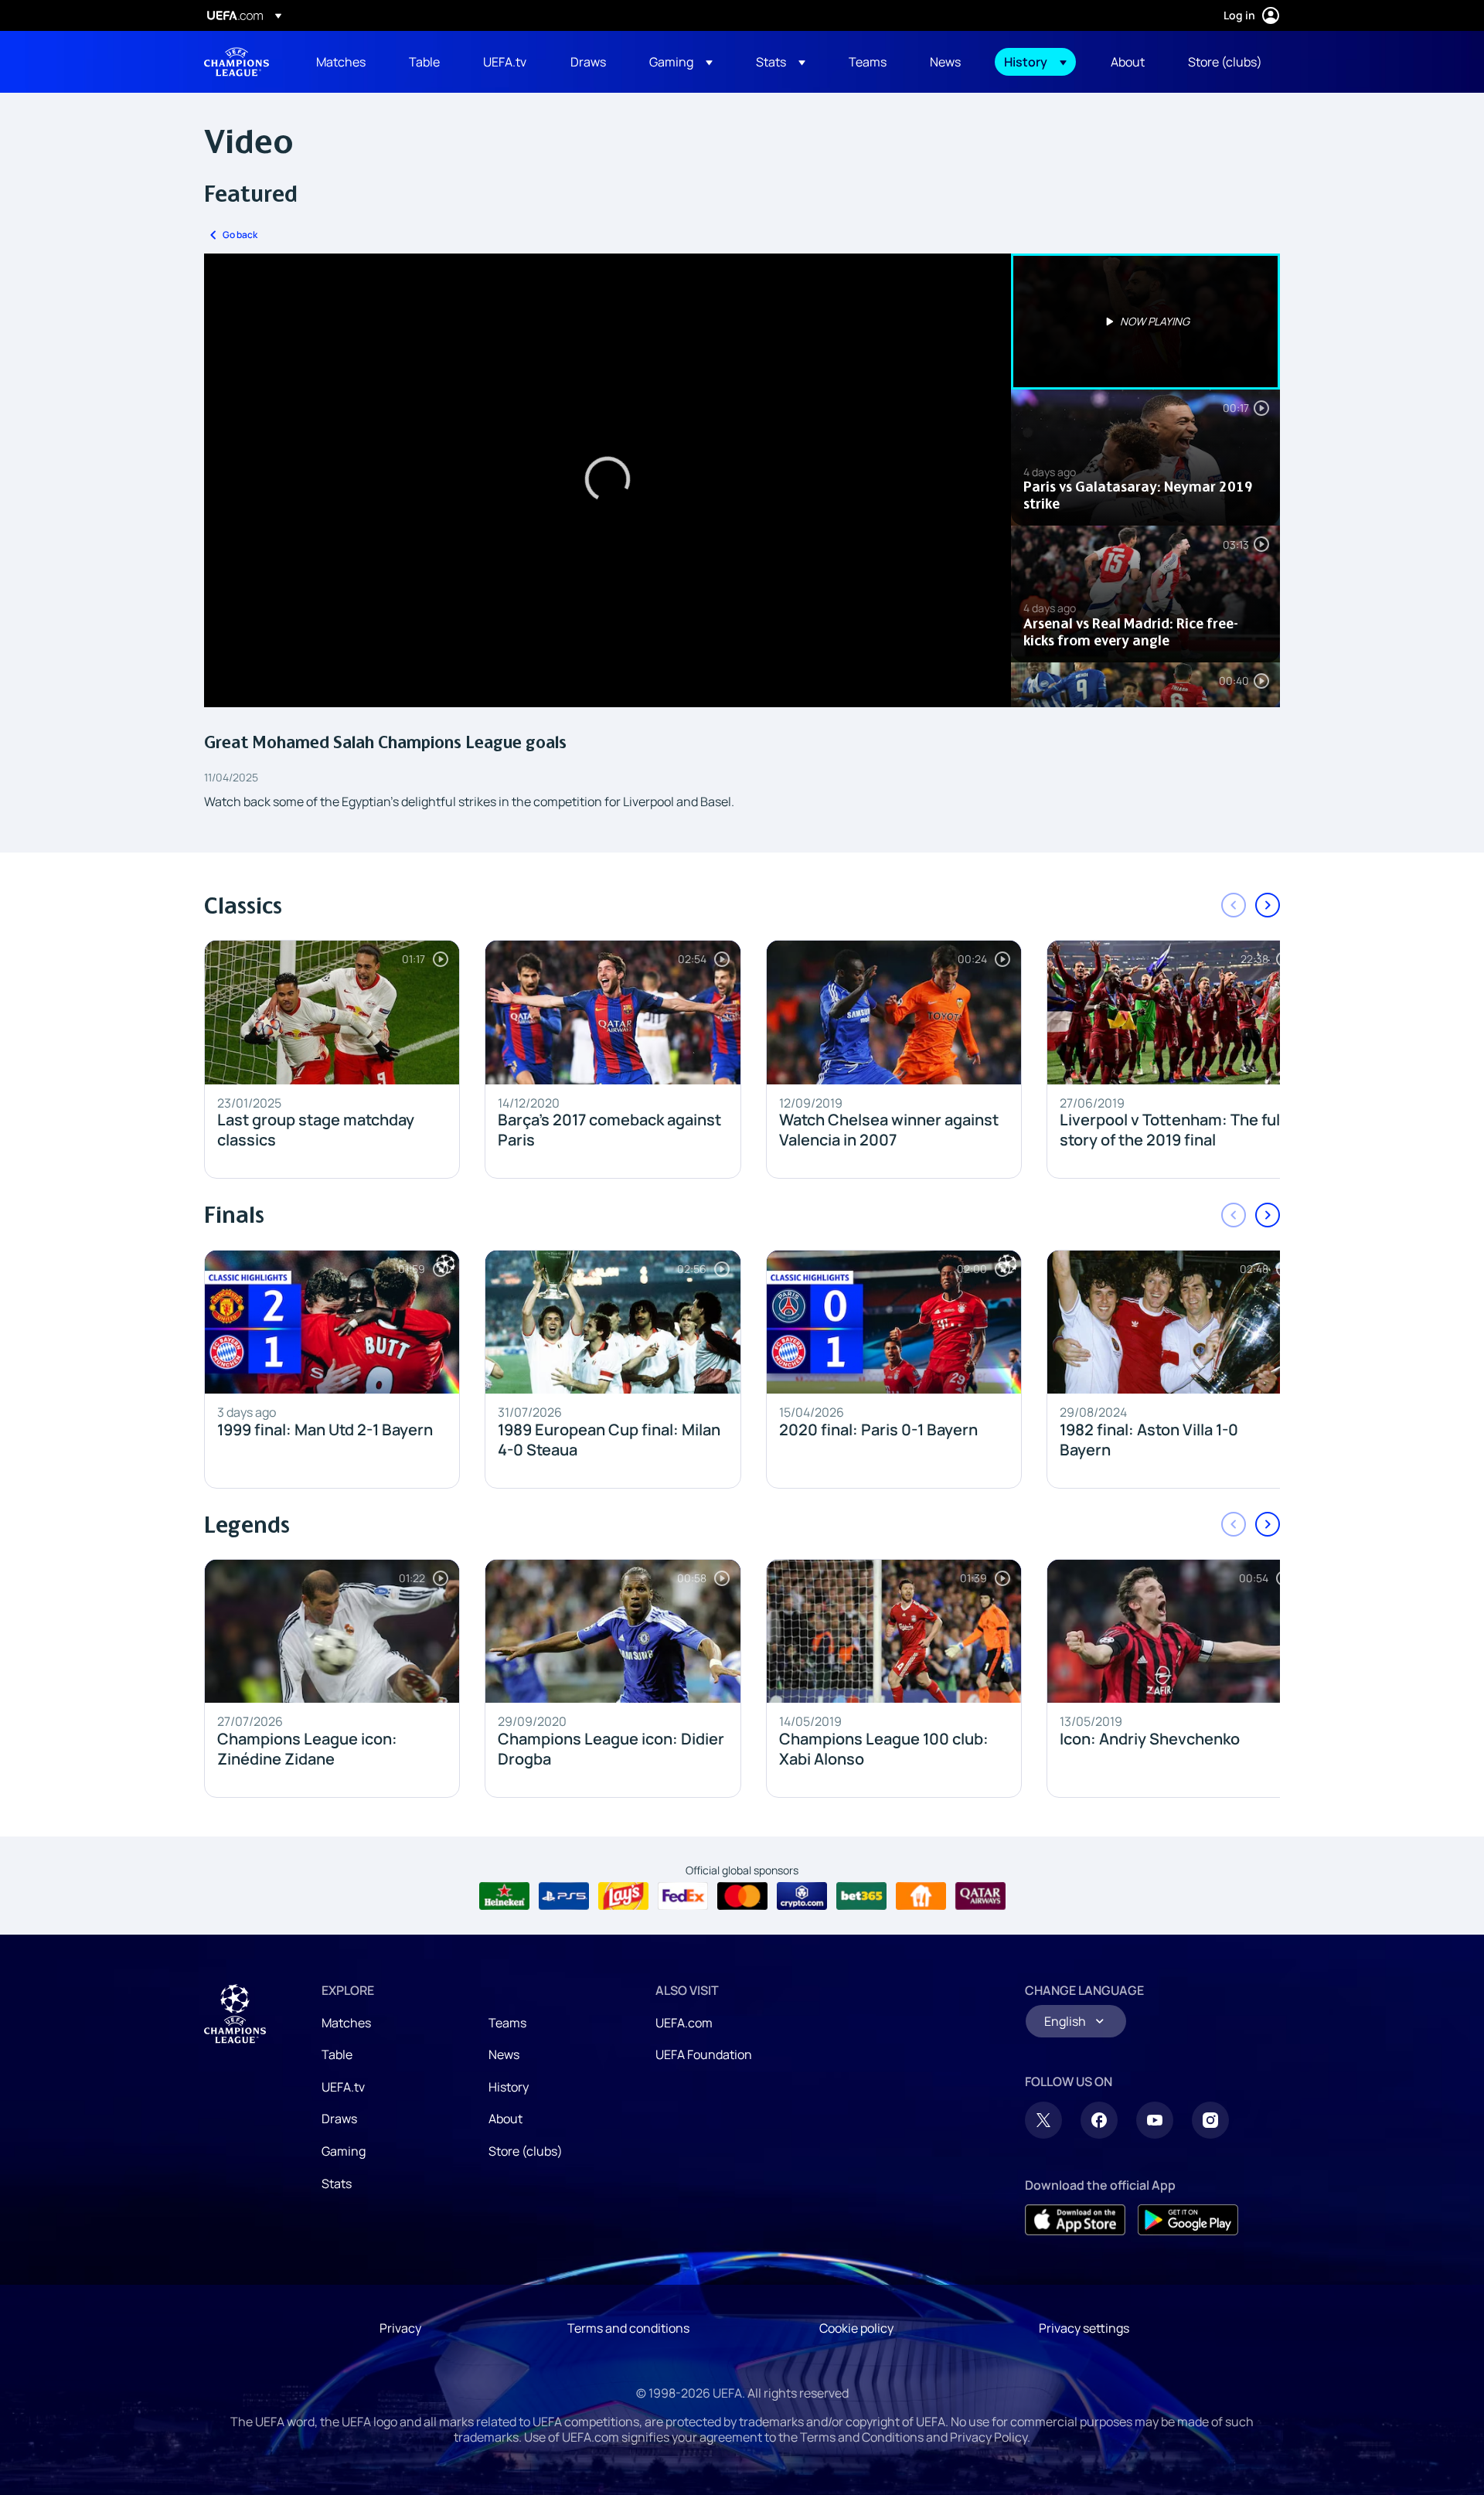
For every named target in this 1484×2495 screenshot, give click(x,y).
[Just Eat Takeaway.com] (921, 1896)
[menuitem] (343, 62)
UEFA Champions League (237, 62)
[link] (341, 62)
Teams (507, 2023)
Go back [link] (240, 235)
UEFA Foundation (704, 2054)
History (509, 2087)
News (504, 2054)
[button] (681, 62)
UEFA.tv (343, 2087)
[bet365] (861, 1896)
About (505, 2119)
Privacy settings (1084, 2328)
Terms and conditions (628, 2328)
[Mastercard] (742, 1896)
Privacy (400, 2328)
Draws (339, 2119)
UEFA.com (684, 2023)
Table (337, 2054)
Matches (346, 2023)
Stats (337, 2184)
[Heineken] (504, 1896)
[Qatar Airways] (980, 1896)
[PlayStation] (564, 1896)
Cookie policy (856, 2328)
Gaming (344, 2151)
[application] (608, 480)
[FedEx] (683, 1896)
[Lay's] (623, 1896)
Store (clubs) (526, 2151)
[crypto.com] (802, 1896)
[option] (1145, 322)
